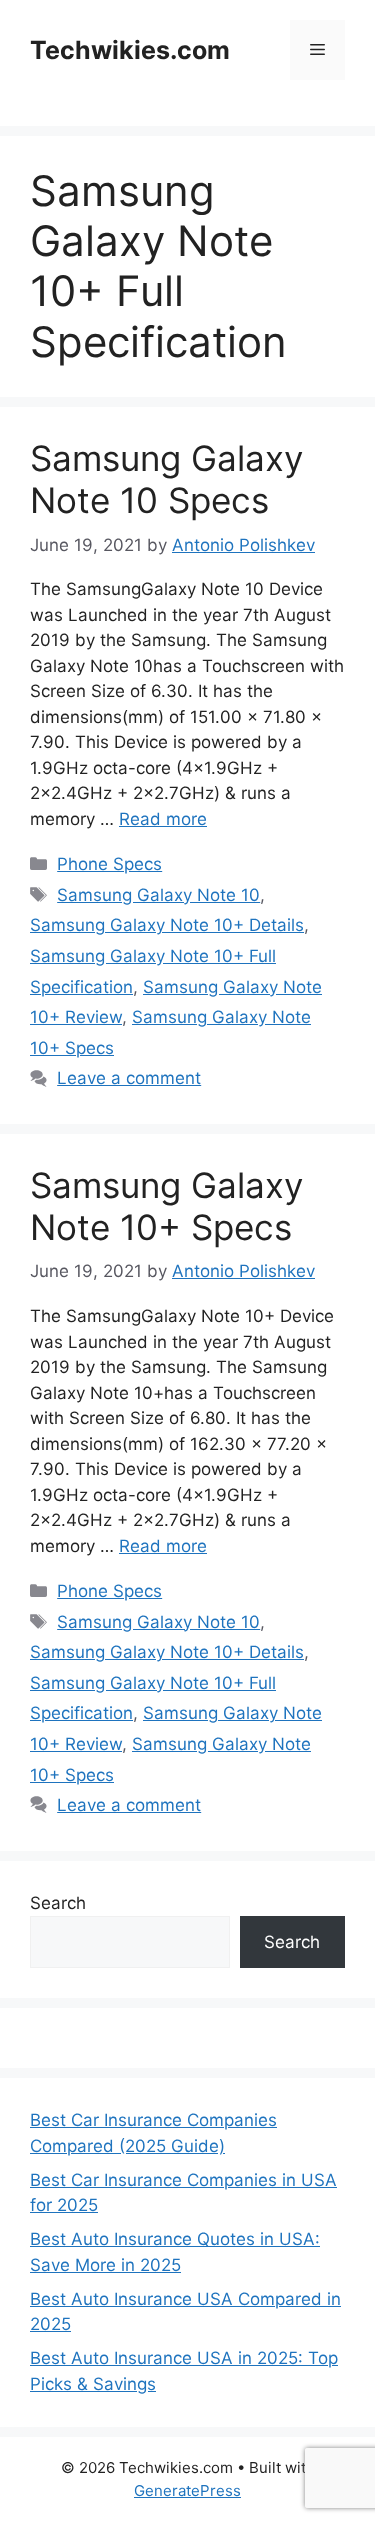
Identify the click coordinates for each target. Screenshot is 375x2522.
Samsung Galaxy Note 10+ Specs (166, 1206)
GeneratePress (187, 2490)
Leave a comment (129, 1078)
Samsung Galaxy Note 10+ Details (167, 925)
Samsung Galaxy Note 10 (158, 895)
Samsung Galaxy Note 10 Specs (166, 479)
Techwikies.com (130, 50)
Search (58, 1903)
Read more (163, 819)
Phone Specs (109, 864)
